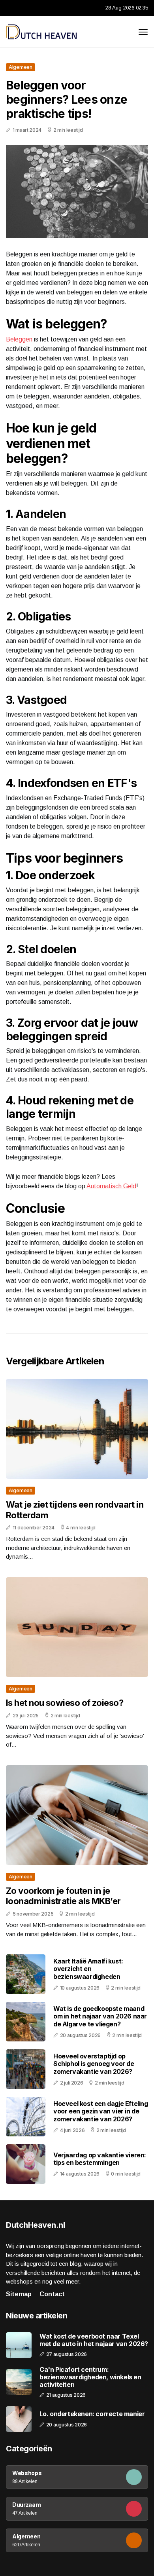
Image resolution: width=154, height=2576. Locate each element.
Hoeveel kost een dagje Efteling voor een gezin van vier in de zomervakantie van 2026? (101, 2111)
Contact (52, 2294)
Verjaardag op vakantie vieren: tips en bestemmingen (100, 2159)
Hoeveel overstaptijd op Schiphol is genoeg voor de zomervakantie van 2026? (94, 2064)
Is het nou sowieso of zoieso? (65, 1703)
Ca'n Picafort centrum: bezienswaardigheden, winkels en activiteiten (90, 2377)
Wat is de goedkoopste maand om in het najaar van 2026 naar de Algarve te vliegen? (100, 2016)
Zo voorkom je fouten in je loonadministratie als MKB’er (63, 1896)
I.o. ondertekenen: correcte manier (92, 2414)
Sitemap (19, 2294)
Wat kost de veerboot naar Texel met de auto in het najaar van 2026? (94, 2340)
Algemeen (21, 67)
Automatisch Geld (111, 1186)
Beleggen (19, 339)
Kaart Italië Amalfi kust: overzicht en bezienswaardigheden (88, 1969)
